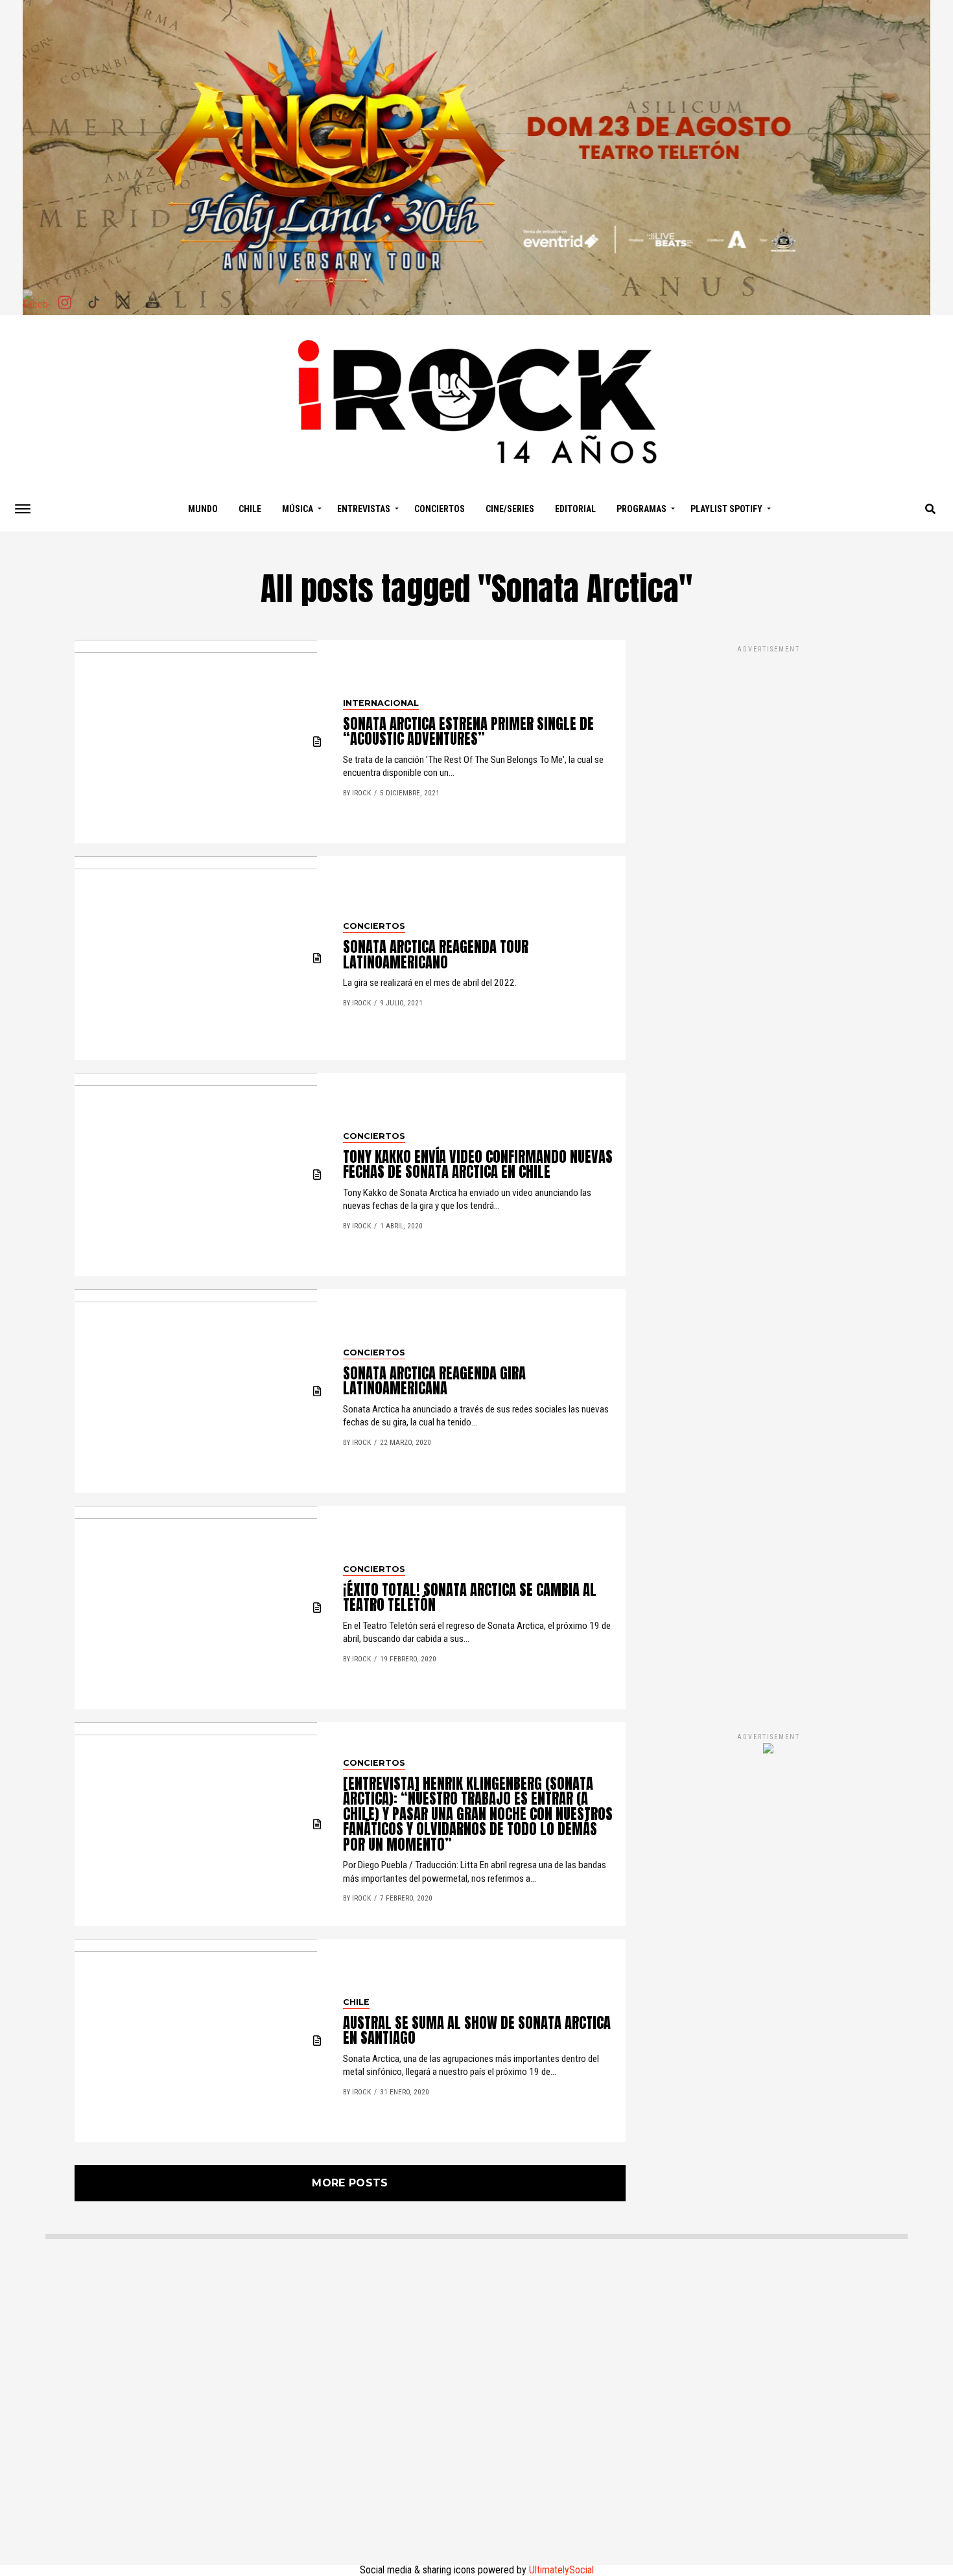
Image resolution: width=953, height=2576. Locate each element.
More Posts (350, 2183)
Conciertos (440, 509)
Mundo (203, 509)
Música (298, 509)
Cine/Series (510, 509)
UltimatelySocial (561, 2570)
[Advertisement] (768, 1175)
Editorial (575, 509)
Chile (250, 509)
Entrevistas (364, 509)
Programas (641, 509)
